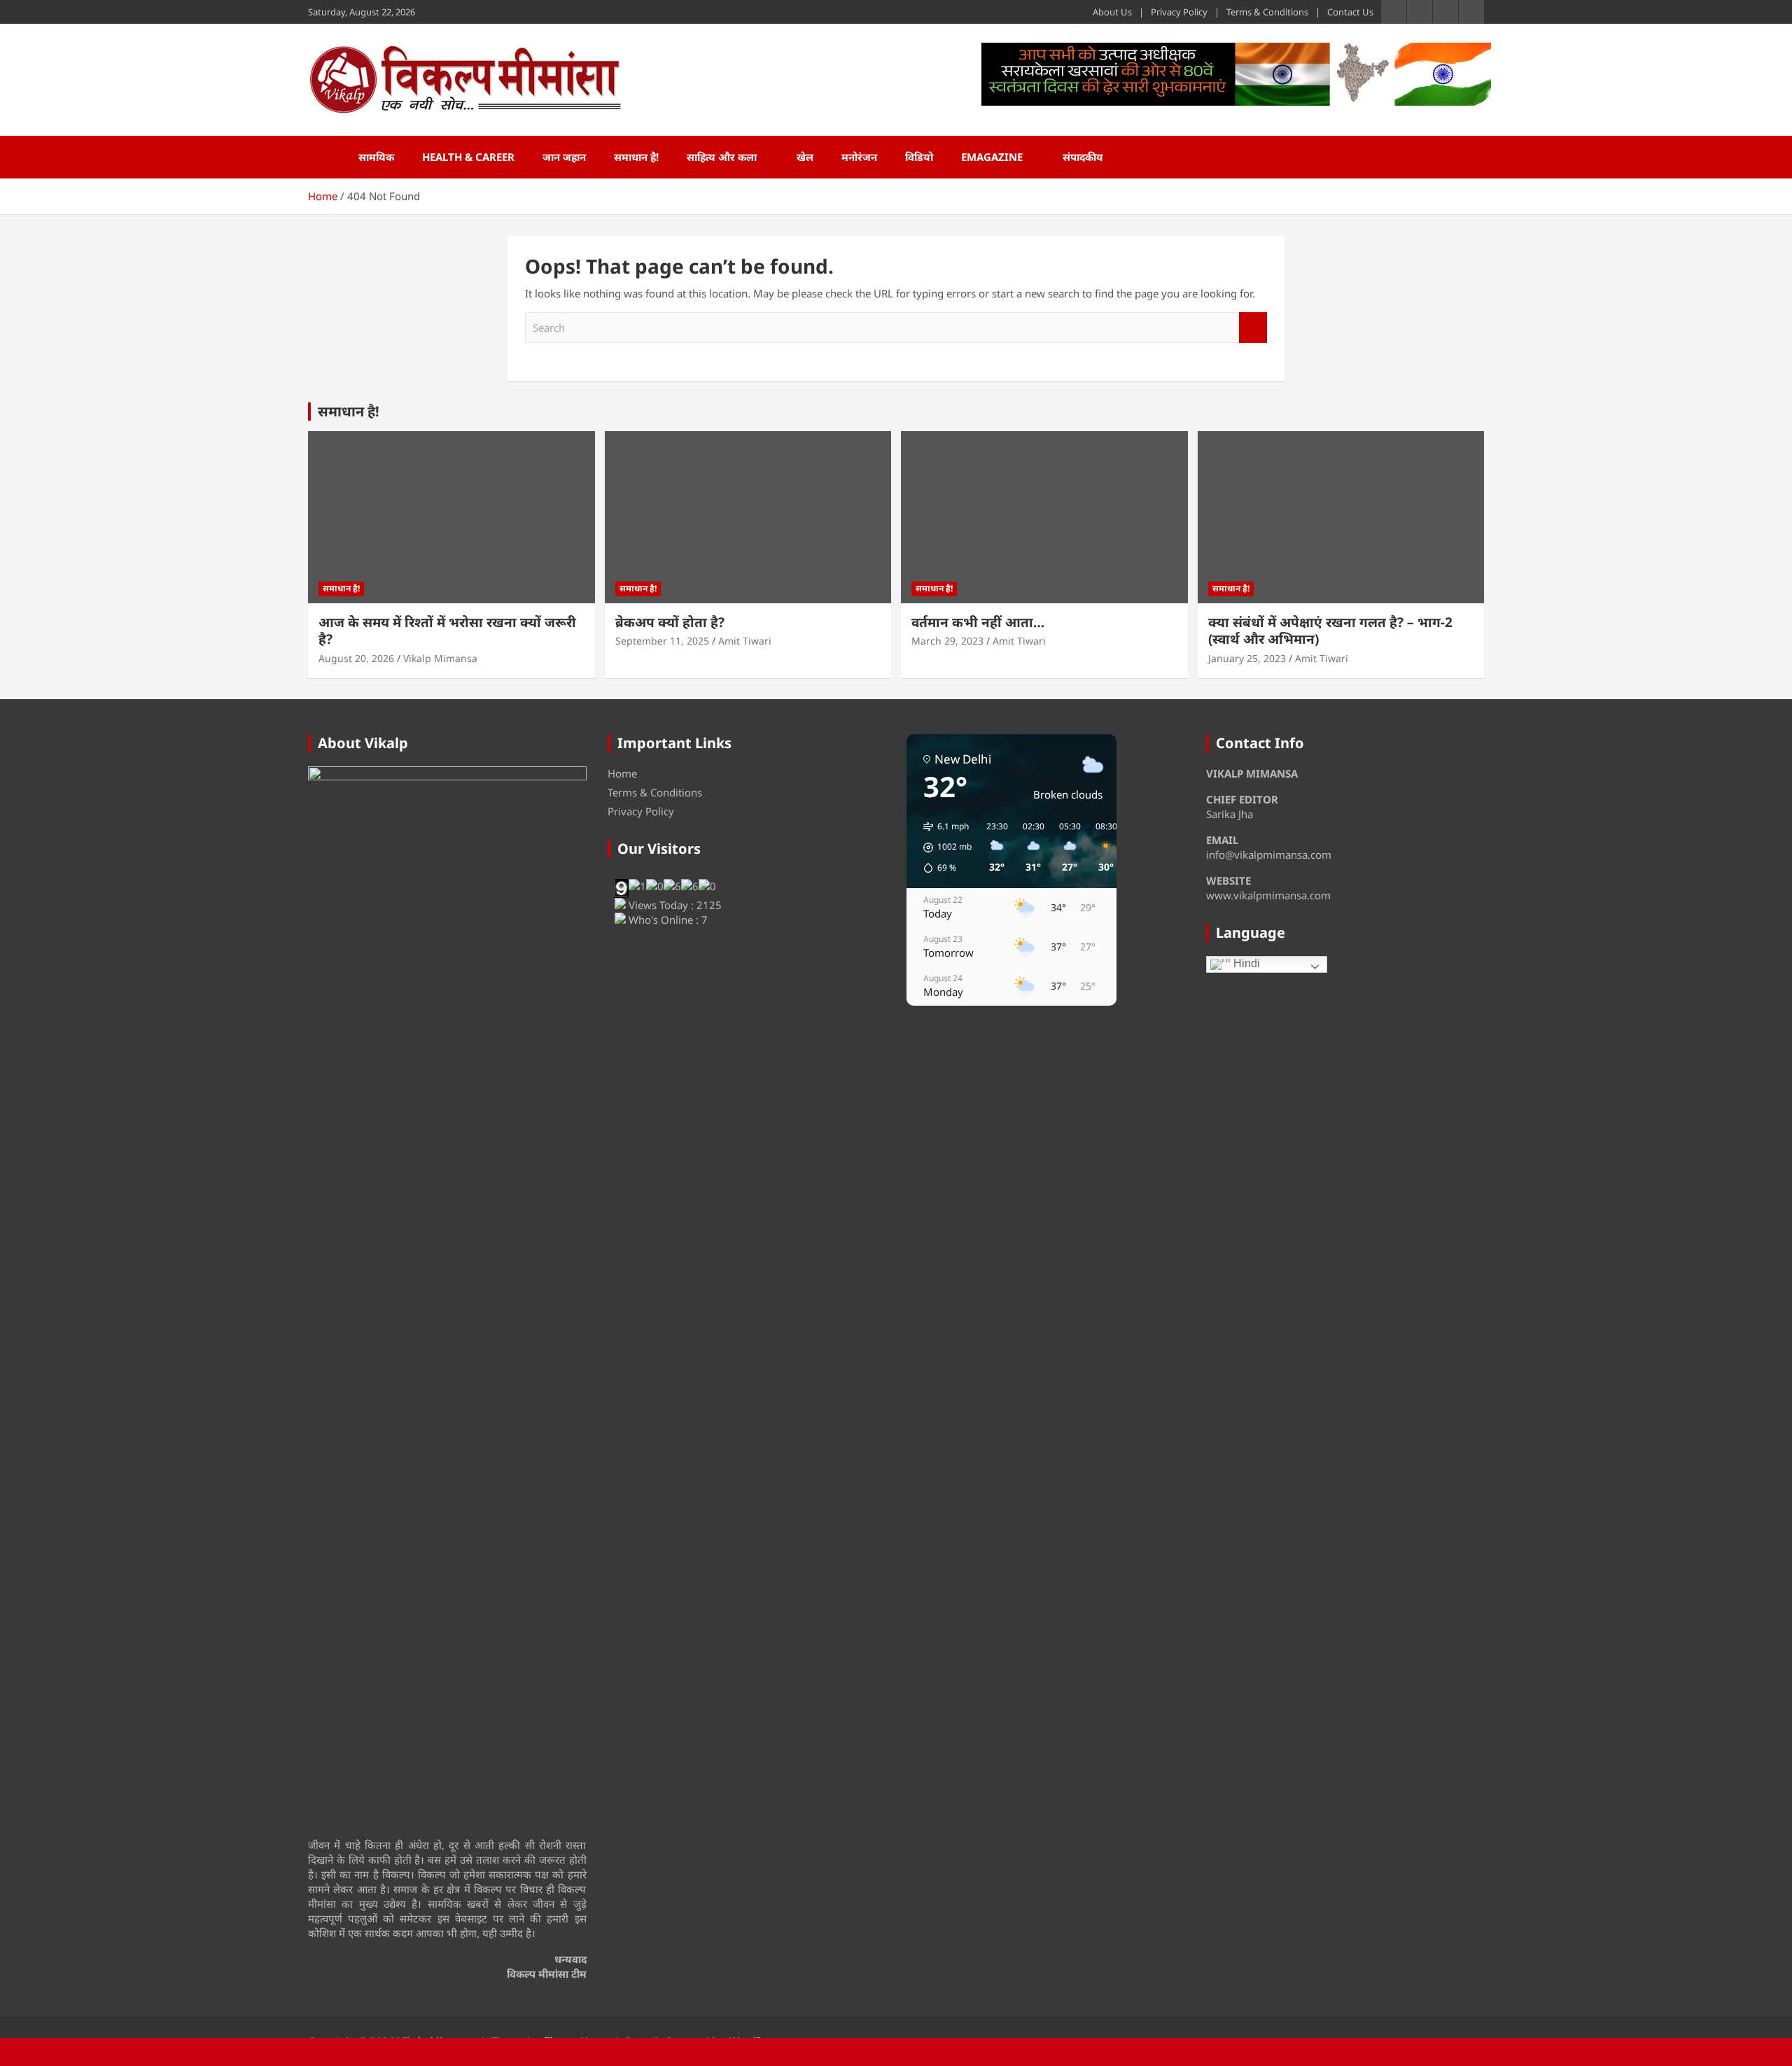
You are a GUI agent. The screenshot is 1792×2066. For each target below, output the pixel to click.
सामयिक (376, 157)
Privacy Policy (1179, 12)
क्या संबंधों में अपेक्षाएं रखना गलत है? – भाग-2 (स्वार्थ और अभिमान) (1330, 631)
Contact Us (1350, 12)
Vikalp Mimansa (440, 658)
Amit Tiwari (745, 641)
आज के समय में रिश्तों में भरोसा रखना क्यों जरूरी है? (447, 631)
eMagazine (992, 157)
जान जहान (564, 157)
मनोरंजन (859, 157)
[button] (943, 848)
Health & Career (468, 157)
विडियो (919, 157)
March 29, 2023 (947, 641)
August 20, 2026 (356, 658)
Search (1253, 328)
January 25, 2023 (1247, 658)
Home (622, 773)
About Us (1112, 12)
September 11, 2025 (662, 641)
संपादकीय (1083, 157)
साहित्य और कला (722, 157)
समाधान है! (636, 157)
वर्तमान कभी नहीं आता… (978, 622)
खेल (805, 157)
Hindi (1245, 963)
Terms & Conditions (1267, 12)
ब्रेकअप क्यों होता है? (670, 622)
